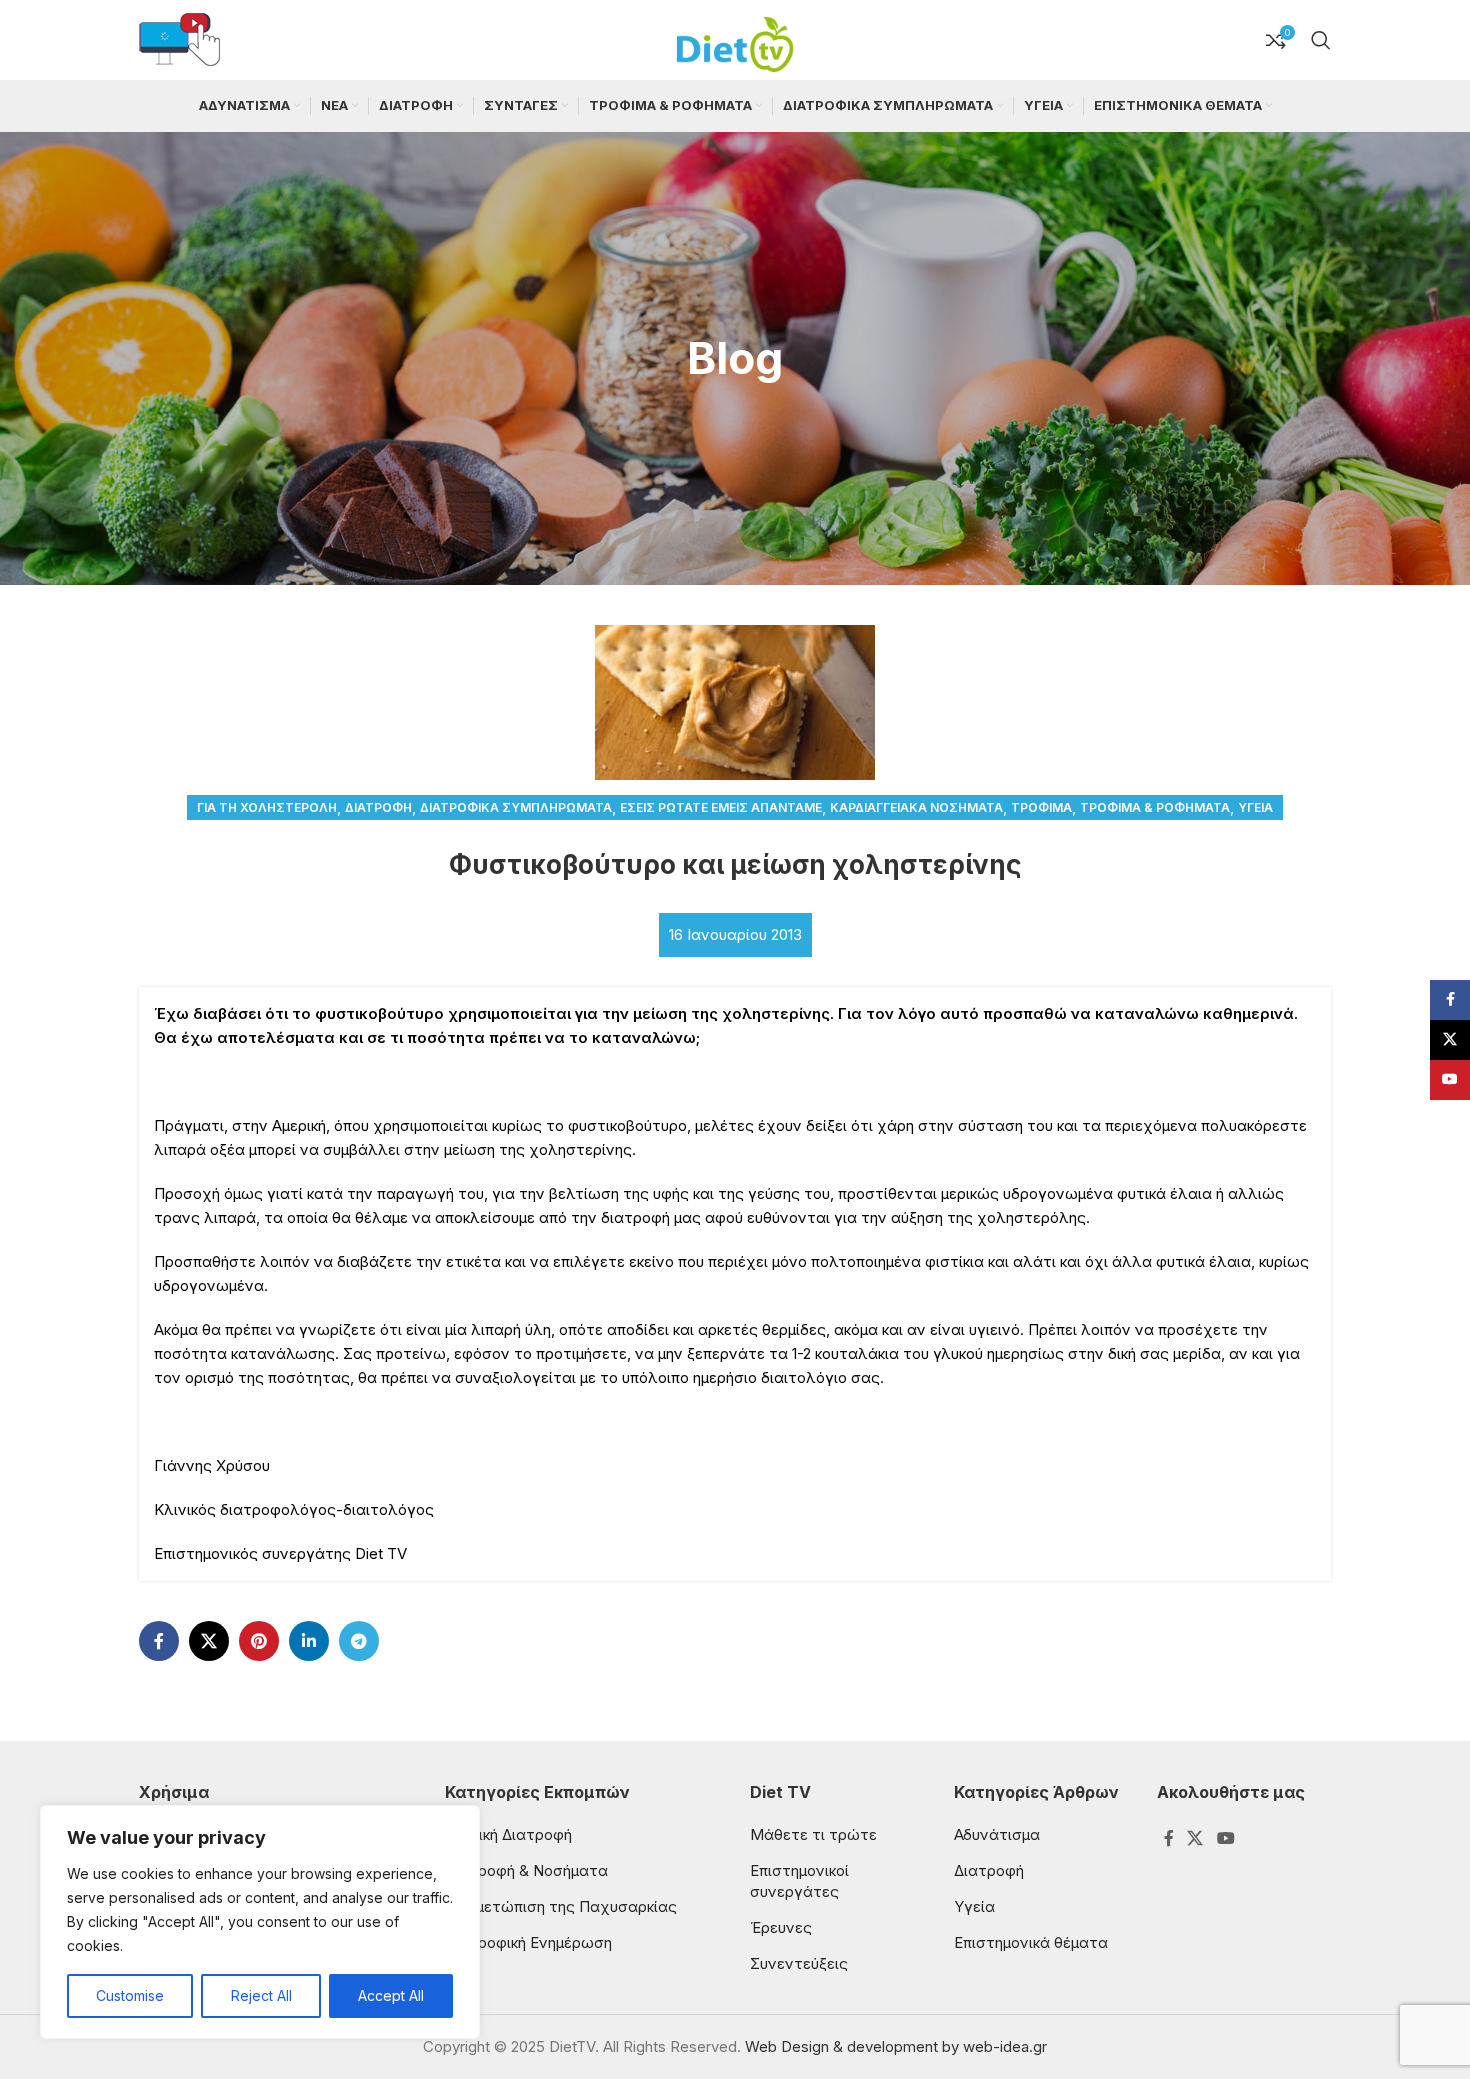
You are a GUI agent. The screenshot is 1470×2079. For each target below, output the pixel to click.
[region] (260, 1922)
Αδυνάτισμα (997, 1834)
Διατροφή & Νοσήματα (526, 1870)
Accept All (391, 1995)
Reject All (261, 1995)
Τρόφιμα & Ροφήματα (1155, 807)
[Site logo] (735, 38)
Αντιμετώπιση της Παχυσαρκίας (561, 1906)
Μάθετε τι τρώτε (813, 1834)
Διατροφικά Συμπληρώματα (516, 807)
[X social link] (209, 1641)
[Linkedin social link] (309, 1641)
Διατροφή (378, 807)
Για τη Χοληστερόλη (267, 807)
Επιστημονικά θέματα (1031, 1942)
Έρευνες (781, 1927)
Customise (130, 1995)
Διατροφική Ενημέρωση (528, 1942)
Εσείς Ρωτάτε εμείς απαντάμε (721, 807)
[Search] (1321, 40)
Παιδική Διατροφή (508, 1834)
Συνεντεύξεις (799, 1963)
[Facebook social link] (159, 1641)
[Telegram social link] (359, 1641)
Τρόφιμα (1041, 807)
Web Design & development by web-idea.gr (896, 2046)
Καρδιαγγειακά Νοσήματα (916, 807)
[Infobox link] (179, 40)
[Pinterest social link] (259, 1641)
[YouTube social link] (1225, 1839)
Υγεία (1255, 807)
